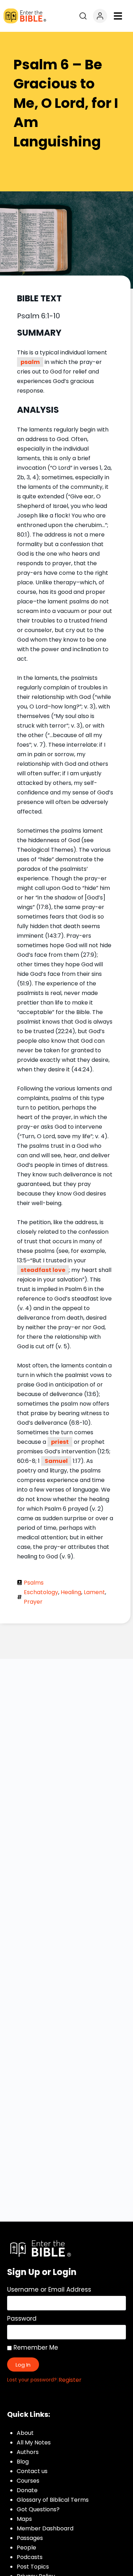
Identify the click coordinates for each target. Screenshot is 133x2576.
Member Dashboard (45, 2528)
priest (60, 1442)
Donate (27, 2490)
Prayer (33, 1602)
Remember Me (35, 2348)
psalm (30, 362)
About (25, 2433)
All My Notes (34, 2442)
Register (70, 2380)
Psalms (34, 1583)
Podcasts (30, 2557)
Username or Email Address (49, 2290)
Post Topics (33, 2567)
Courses (28, 2481)
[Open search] (83, 16)
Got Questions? (38, 2509)
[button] (118, 16)
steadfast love (43, 1270)
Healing (71, 1592)
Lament (94, 1592)
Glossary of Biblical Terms (53, 2500)
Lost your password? (32, 2380)
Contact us (32, 2471)
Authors (28, 2452)
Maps (24, 2519)
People (26, 2548)
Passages (30, 2538)
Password (22, 2319)
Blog (23, 2462)
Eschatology (41, 1592)
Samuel (56, 1461)
